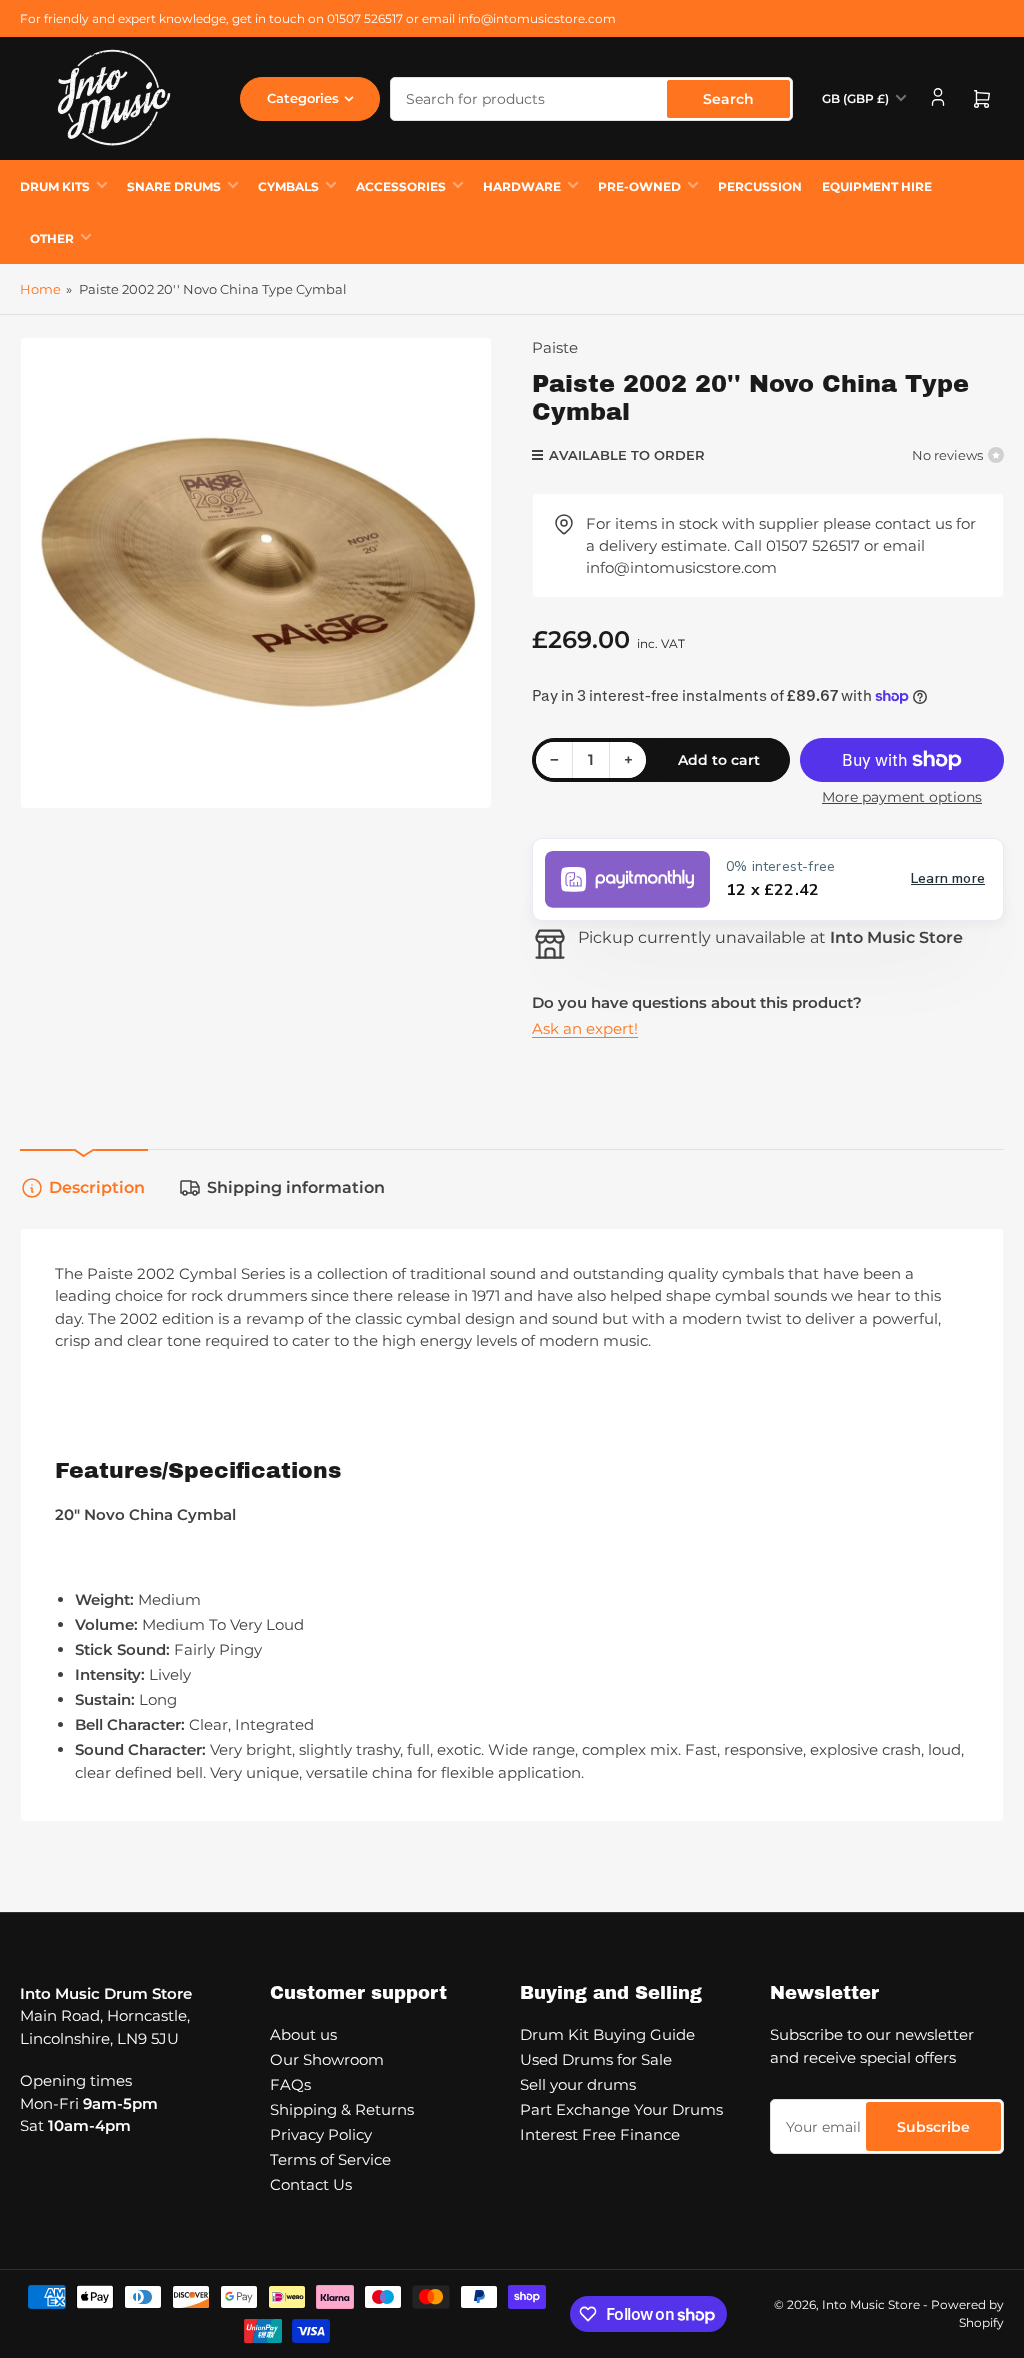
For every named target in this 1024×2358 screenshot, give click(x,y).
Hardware (522, 186)
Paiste (555, 347)
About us (303, 2034)
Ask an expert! (585, 1028)
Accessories (401, 186)
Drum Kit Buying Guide (607, 2034)
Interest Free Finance (600, 2134)
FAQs (290, 2084)
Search (728, 99)
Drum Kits (55, 186)
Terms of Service (330, 2159)
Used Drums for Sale (596, 2059)
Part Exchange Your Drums (621, 2109)
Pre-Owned (639, 186)
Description (97, 1187)
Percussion (760, 186)
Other (52, 238)
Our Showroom (327, 2059)
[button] (768, 879)
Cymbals (288, 186)
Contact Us (311, 2184)
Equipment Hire (877, 186)
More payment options (902, 797)
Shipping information (296, 1187)
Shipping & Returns (342, 2109)
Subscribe (933, 2127)
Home (40, 289)
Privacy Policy (321, 2134)
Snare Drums (174, 186)
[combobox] (591, 99)
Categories (303, 98)
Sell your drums (578, 2084)
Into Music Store (871, 2304)
